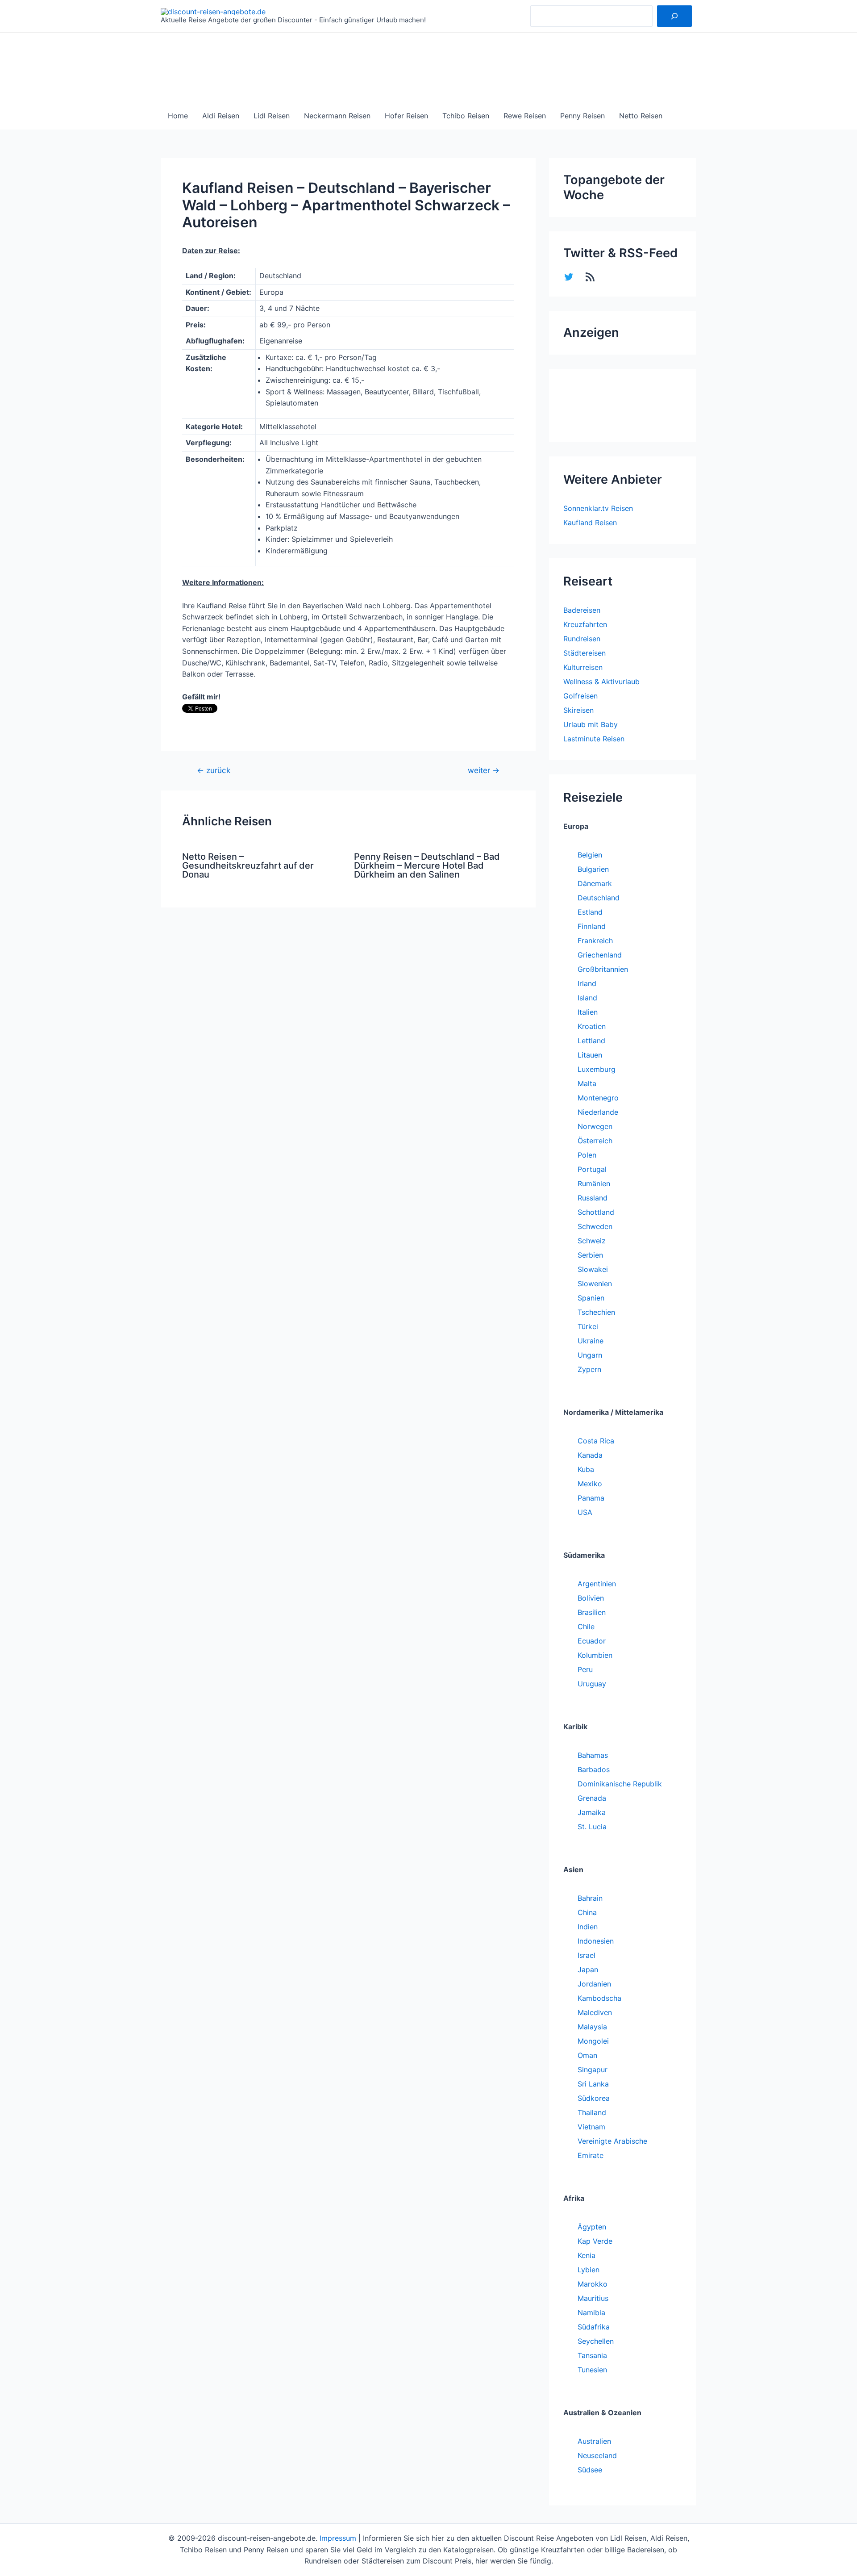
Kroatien (592, 1026)
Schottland (596, 1212)
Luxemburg (597, 1069)
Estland (590, 912)
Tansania (592, 2355)
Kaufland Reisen (590, 523)
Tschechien (596, 1312)
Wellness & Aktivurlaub (601, 682)
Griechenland (600, 955)
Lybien (589, 2270)
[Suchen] (674, 16)
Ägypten (592, 2227)
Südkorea (594, 2098)
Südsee (590, 2470)
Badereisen (582, 610)
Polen (587, 1155)
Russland (593, 1198)
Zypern (589, 1369)
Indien (588, 1927)
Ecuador (592, 1641)
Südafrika (594, 2327)
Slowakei (593, 1269)
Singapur (593, 2070)
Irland (587, 983)
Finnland (592, 926)
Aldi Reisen (221, 116)
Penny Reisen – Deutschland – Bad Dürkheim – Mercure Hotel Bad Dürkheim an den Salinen (427, 866)
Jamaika (592, 1812)
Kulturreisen (583, 667)
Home (178, 116)
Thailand (592, 2112)
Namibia (591, 2313)
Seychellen (596, 2341)
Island (587, 998)
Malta (587, 1083)
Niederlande (598, 1112)
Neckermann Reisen (337, 116)
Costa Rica (596, 1441)
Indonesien (596, 1941)
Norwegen (595, 1126)
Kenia (587, 2255)
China (587, 1912)
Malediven (595, 2012)
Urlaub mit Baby (591, 724)
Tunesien (592, 2370)
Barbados (594, 1769)
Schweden (595, 1226)
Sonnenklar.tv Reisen (598, 508)
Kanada (590, 1455)
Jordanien (594, 1984)
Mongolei (593, 2041)
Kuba (586, 1469)
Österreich (595, 1141)
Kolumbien (595, 1655)
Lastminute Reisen (594, 739)
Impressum (338, 2538)
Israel (587, 1955)
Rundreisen (582, 639)
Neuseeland (597, 2455)
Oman (587, 2055)
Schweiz (592, 1241)
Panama (591, 1498)
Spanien (591, 1298)
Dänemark (595, 883)
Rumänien (594, 1183)
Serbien (590, 1255)
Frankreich (595, 941)
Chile (586, 1627)
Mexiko (590, 1484)
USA (585, 1512)
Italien (588, 1012)
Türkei (588, 1326)
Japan (588, 1970)
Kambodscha (599, 1998)
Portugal (592, 1169)
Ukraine (591, 1341)
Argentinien (597, 1584)
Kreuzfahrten (585, 624)
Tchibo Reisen (466, 116)
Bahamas (593, 1755)
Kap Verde (595, 2241)
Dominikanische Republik (620, 1784)
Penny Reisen (582, 116)
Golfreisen (580, 696)
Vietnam (591, 2127)
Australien (594, 2441)
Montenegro (598, 1098)
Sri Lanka (593, 2084)
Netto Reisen (641, 116)
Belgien (590, 855)
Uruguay (592, 1684)
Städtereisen (585, 653)
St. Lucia (592, 1827)
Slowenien (595, 1284)
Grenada (592, 1798)
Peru (585, 1669)
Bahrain (590, 1898)
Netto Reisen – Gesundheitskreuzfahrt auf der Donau (248, 866)
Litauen (590, 1055)
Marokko (593, 2284)
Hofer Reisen (406, 116)
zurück (214, 770)
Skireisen (578, 710)
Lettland (591, 1041)
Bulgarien (593, 869)
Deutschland (599, 898)
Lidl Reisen (272, 116)
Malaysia (592, 2027)
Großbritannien (603, 969)
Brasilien (592, 1612)
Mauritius (593, 2298)
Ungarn (590, 1355)
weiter (484, 770)
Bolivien (591, 1598)
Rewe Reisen (525, 116)
